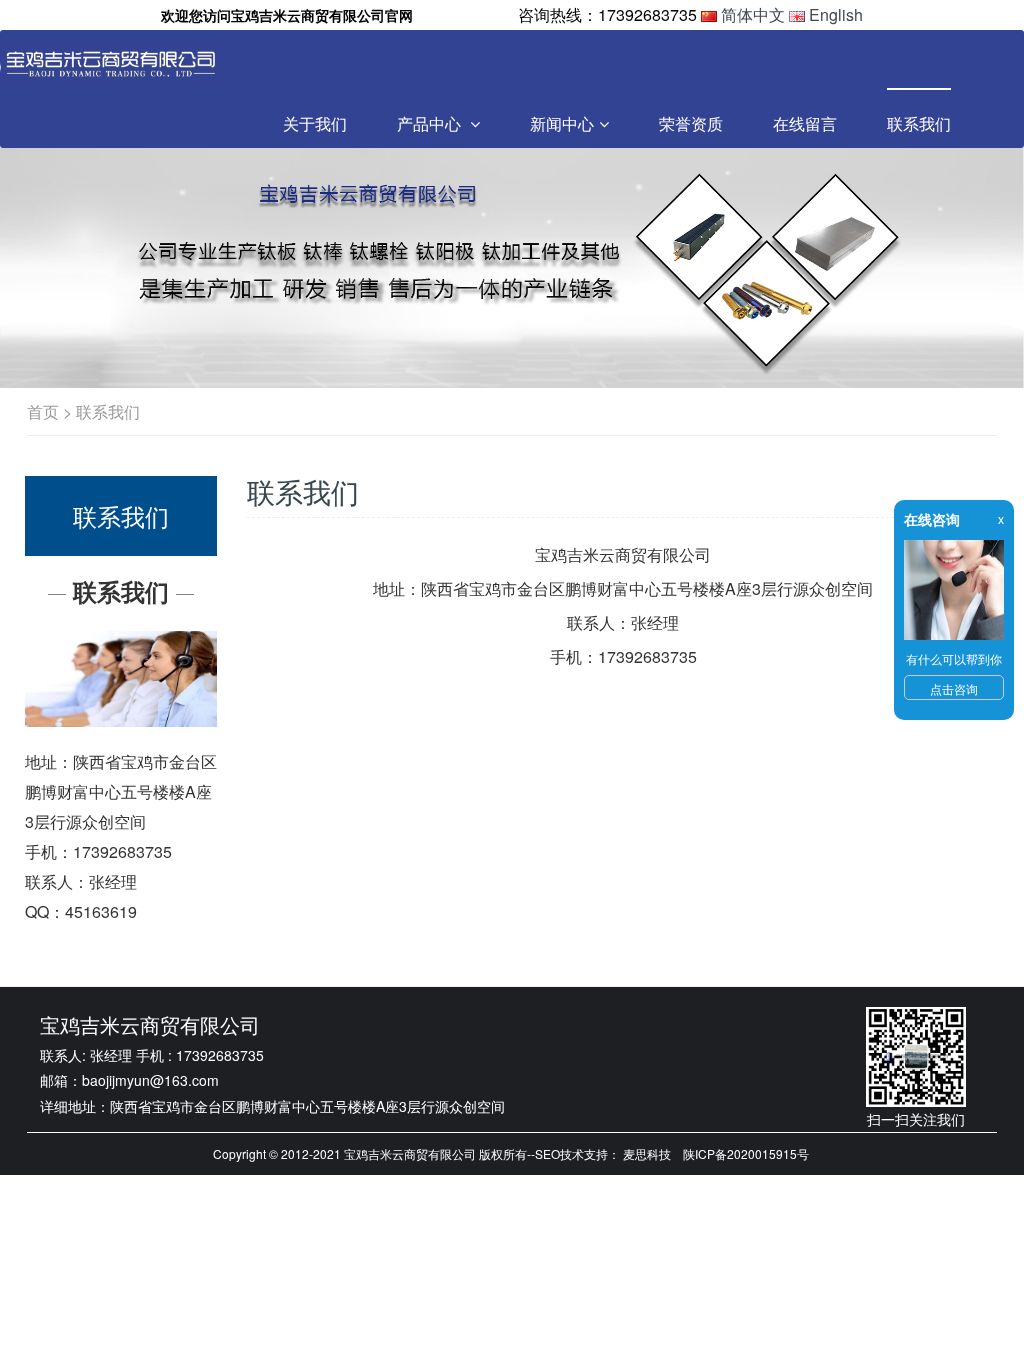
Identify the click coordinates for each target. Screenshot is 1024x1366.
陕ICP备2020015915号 (746, 1153)
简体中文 (753, 14)
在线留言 (805, 123)
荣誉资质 (691, 123)
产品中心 (431, 123)
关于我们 (315, 123)
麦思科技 (647, 1153)
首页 (43, 411)
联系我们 (919, 123)
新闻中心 (562, 123)
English (836, 14)
